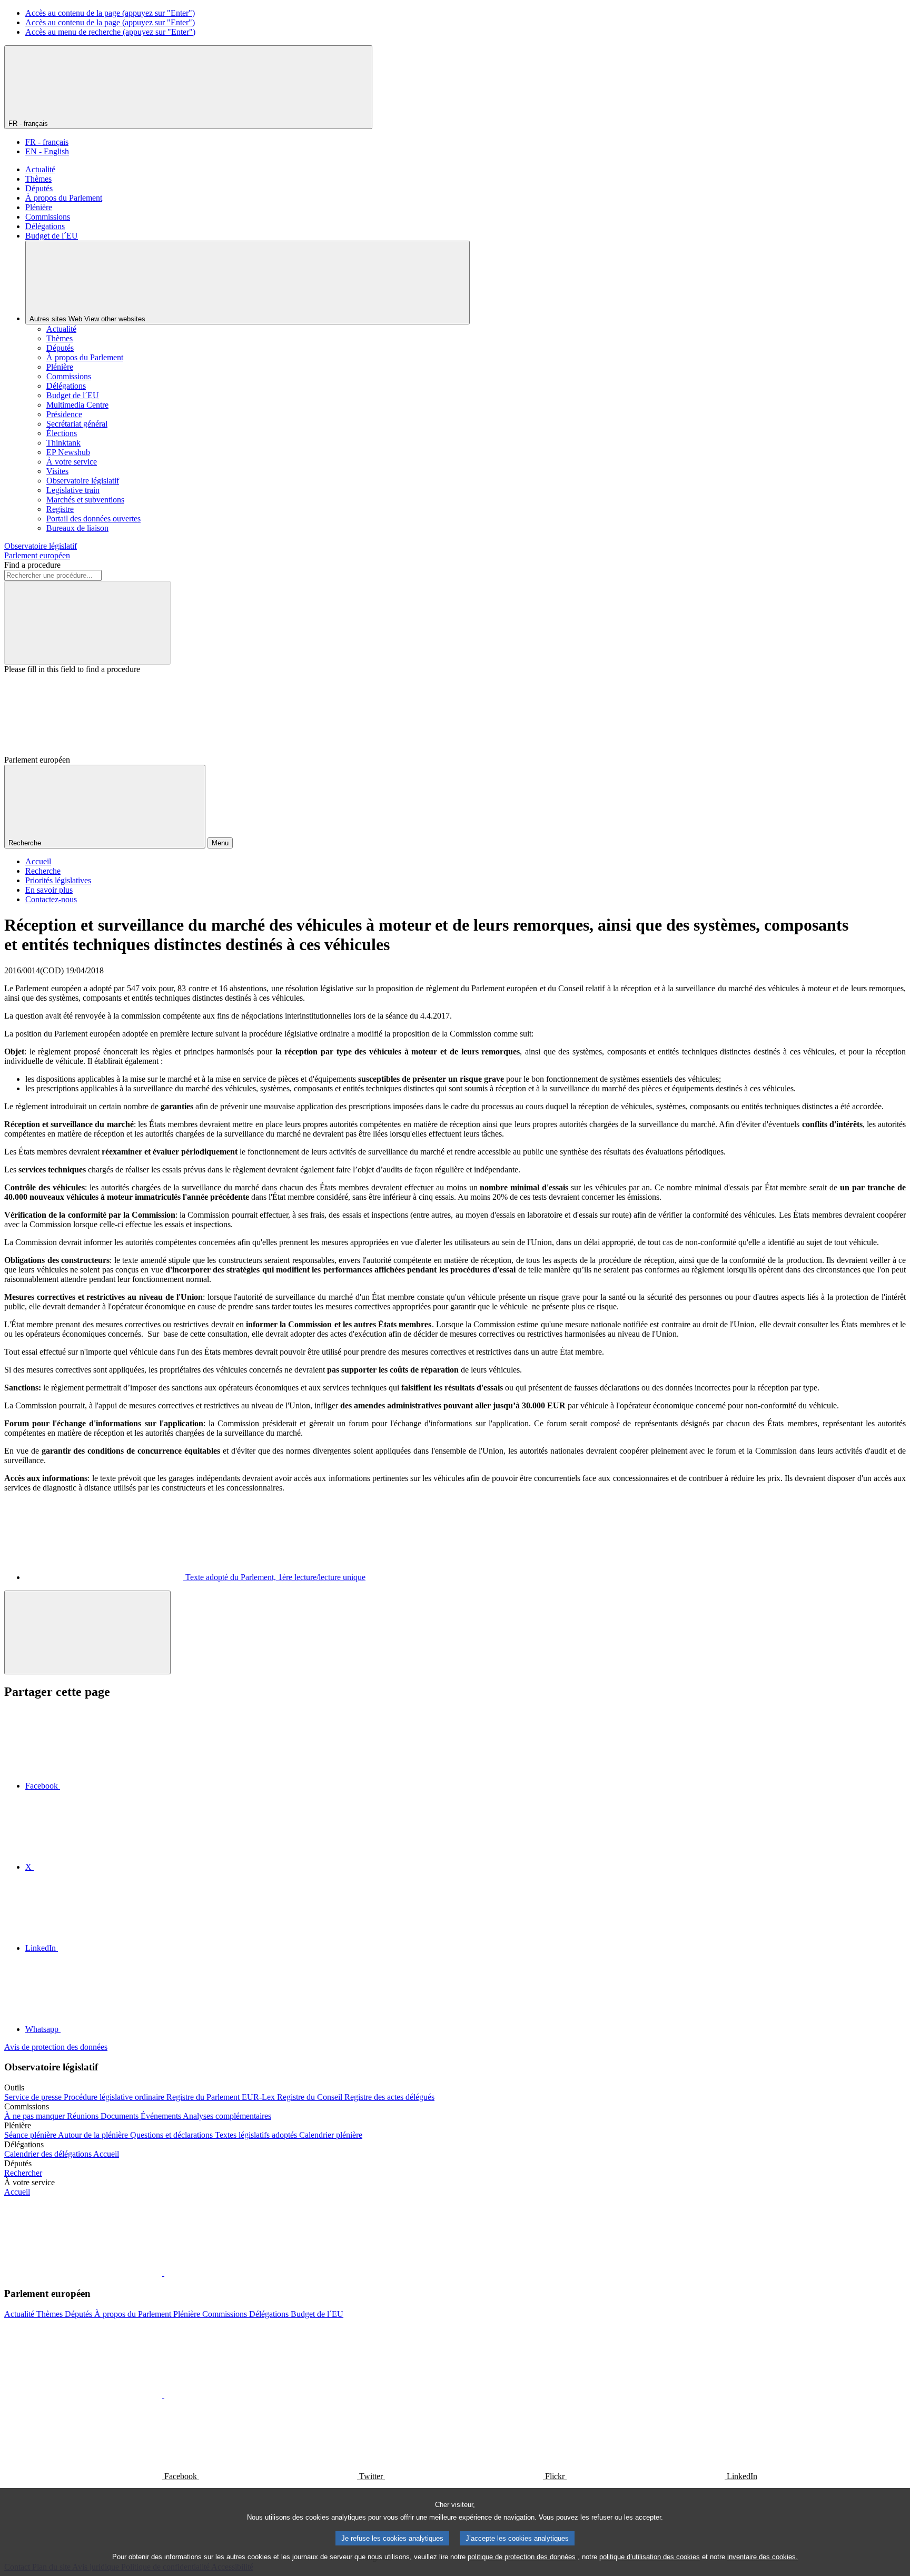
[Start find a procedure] (87, 623)
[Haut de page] (87, 1632)
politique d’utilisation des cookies (650, 2557)
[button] (163, 2273)
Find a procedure (32, 565)
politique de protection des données (522, 2557)
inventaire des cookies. (763, 2557)
